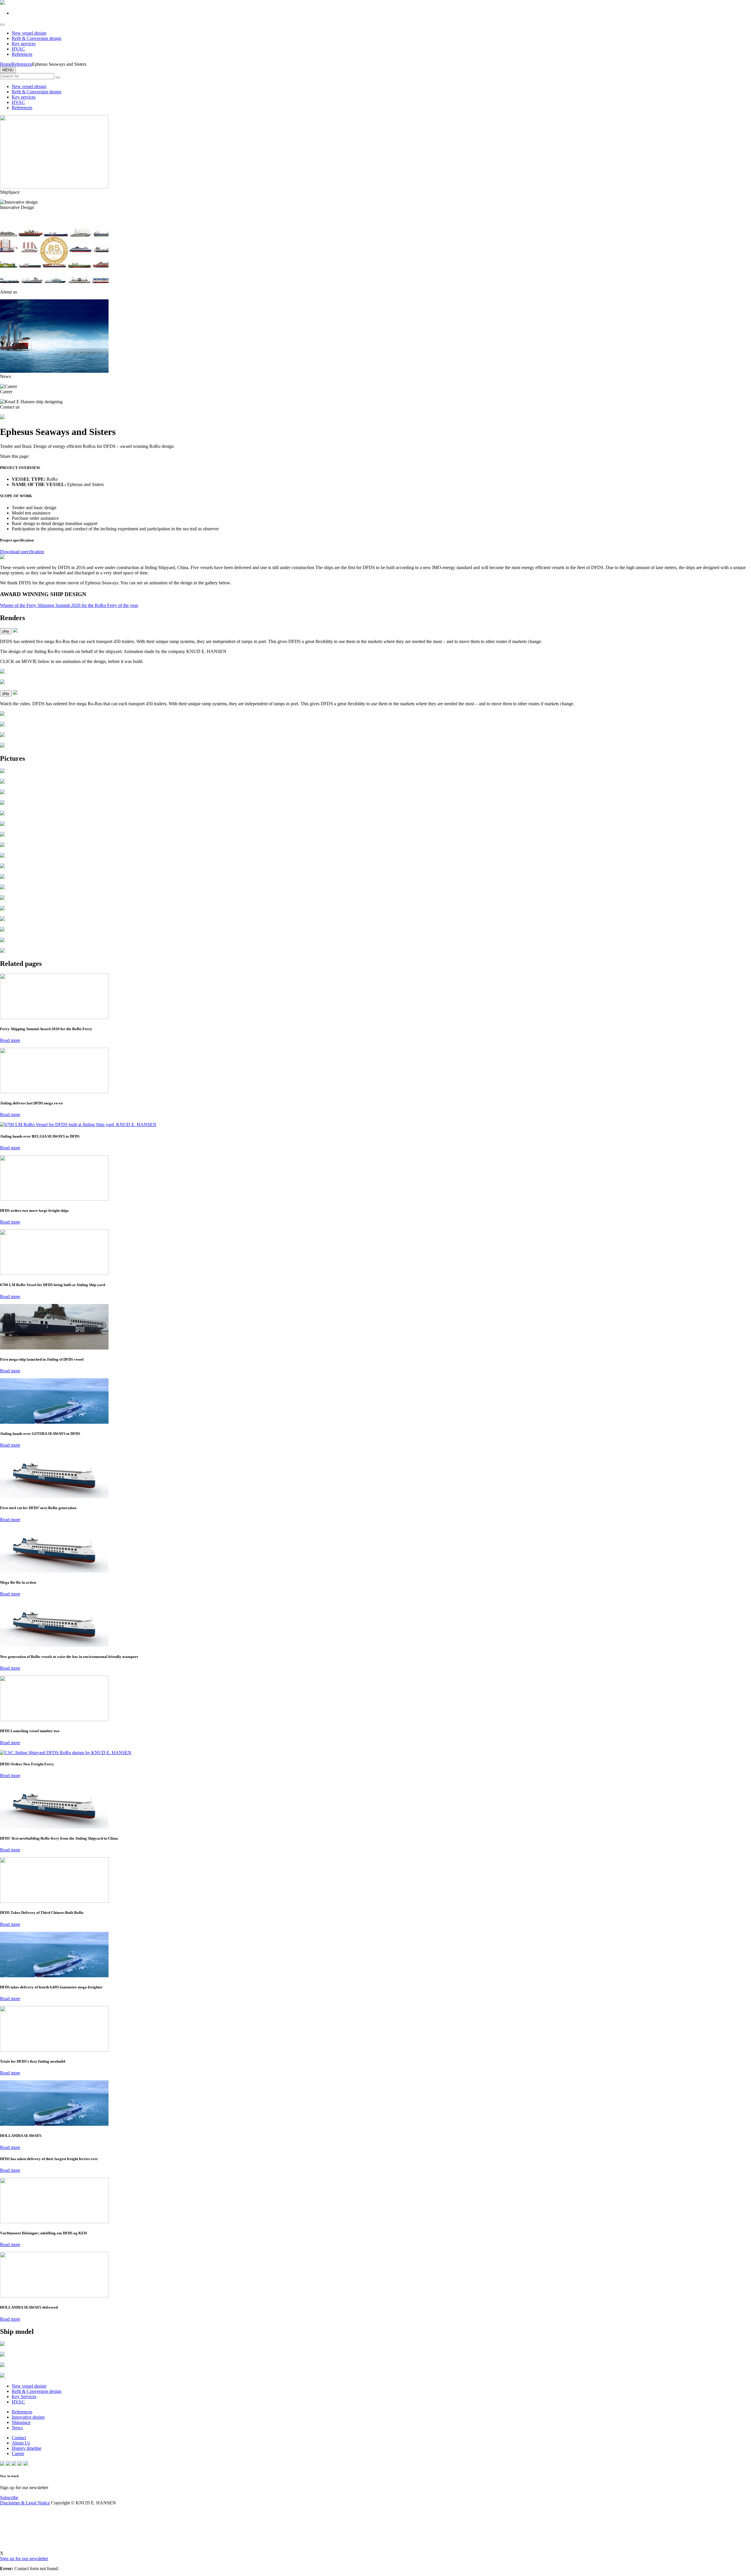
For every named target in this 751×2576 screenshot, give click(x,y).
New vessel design (29, 33)
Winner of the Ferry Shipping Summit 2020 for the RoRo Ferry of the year (69, 605)
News (17, 2428)
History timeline (27, 2448)
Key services (24, 44)
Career (18, 2453)
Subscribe (9, 2497)
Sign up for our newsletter (24, 2559)
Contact (19, 2438)
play (6, 631)
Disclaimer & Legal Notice (25, 2503)
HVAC (18, 49)
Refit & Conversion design (37, 38)
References (22, 54)
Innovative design (28, 2417)
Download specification (22, 552)
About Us (21, 2443)
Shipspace (21, 2422)
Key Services (24, 2397)
